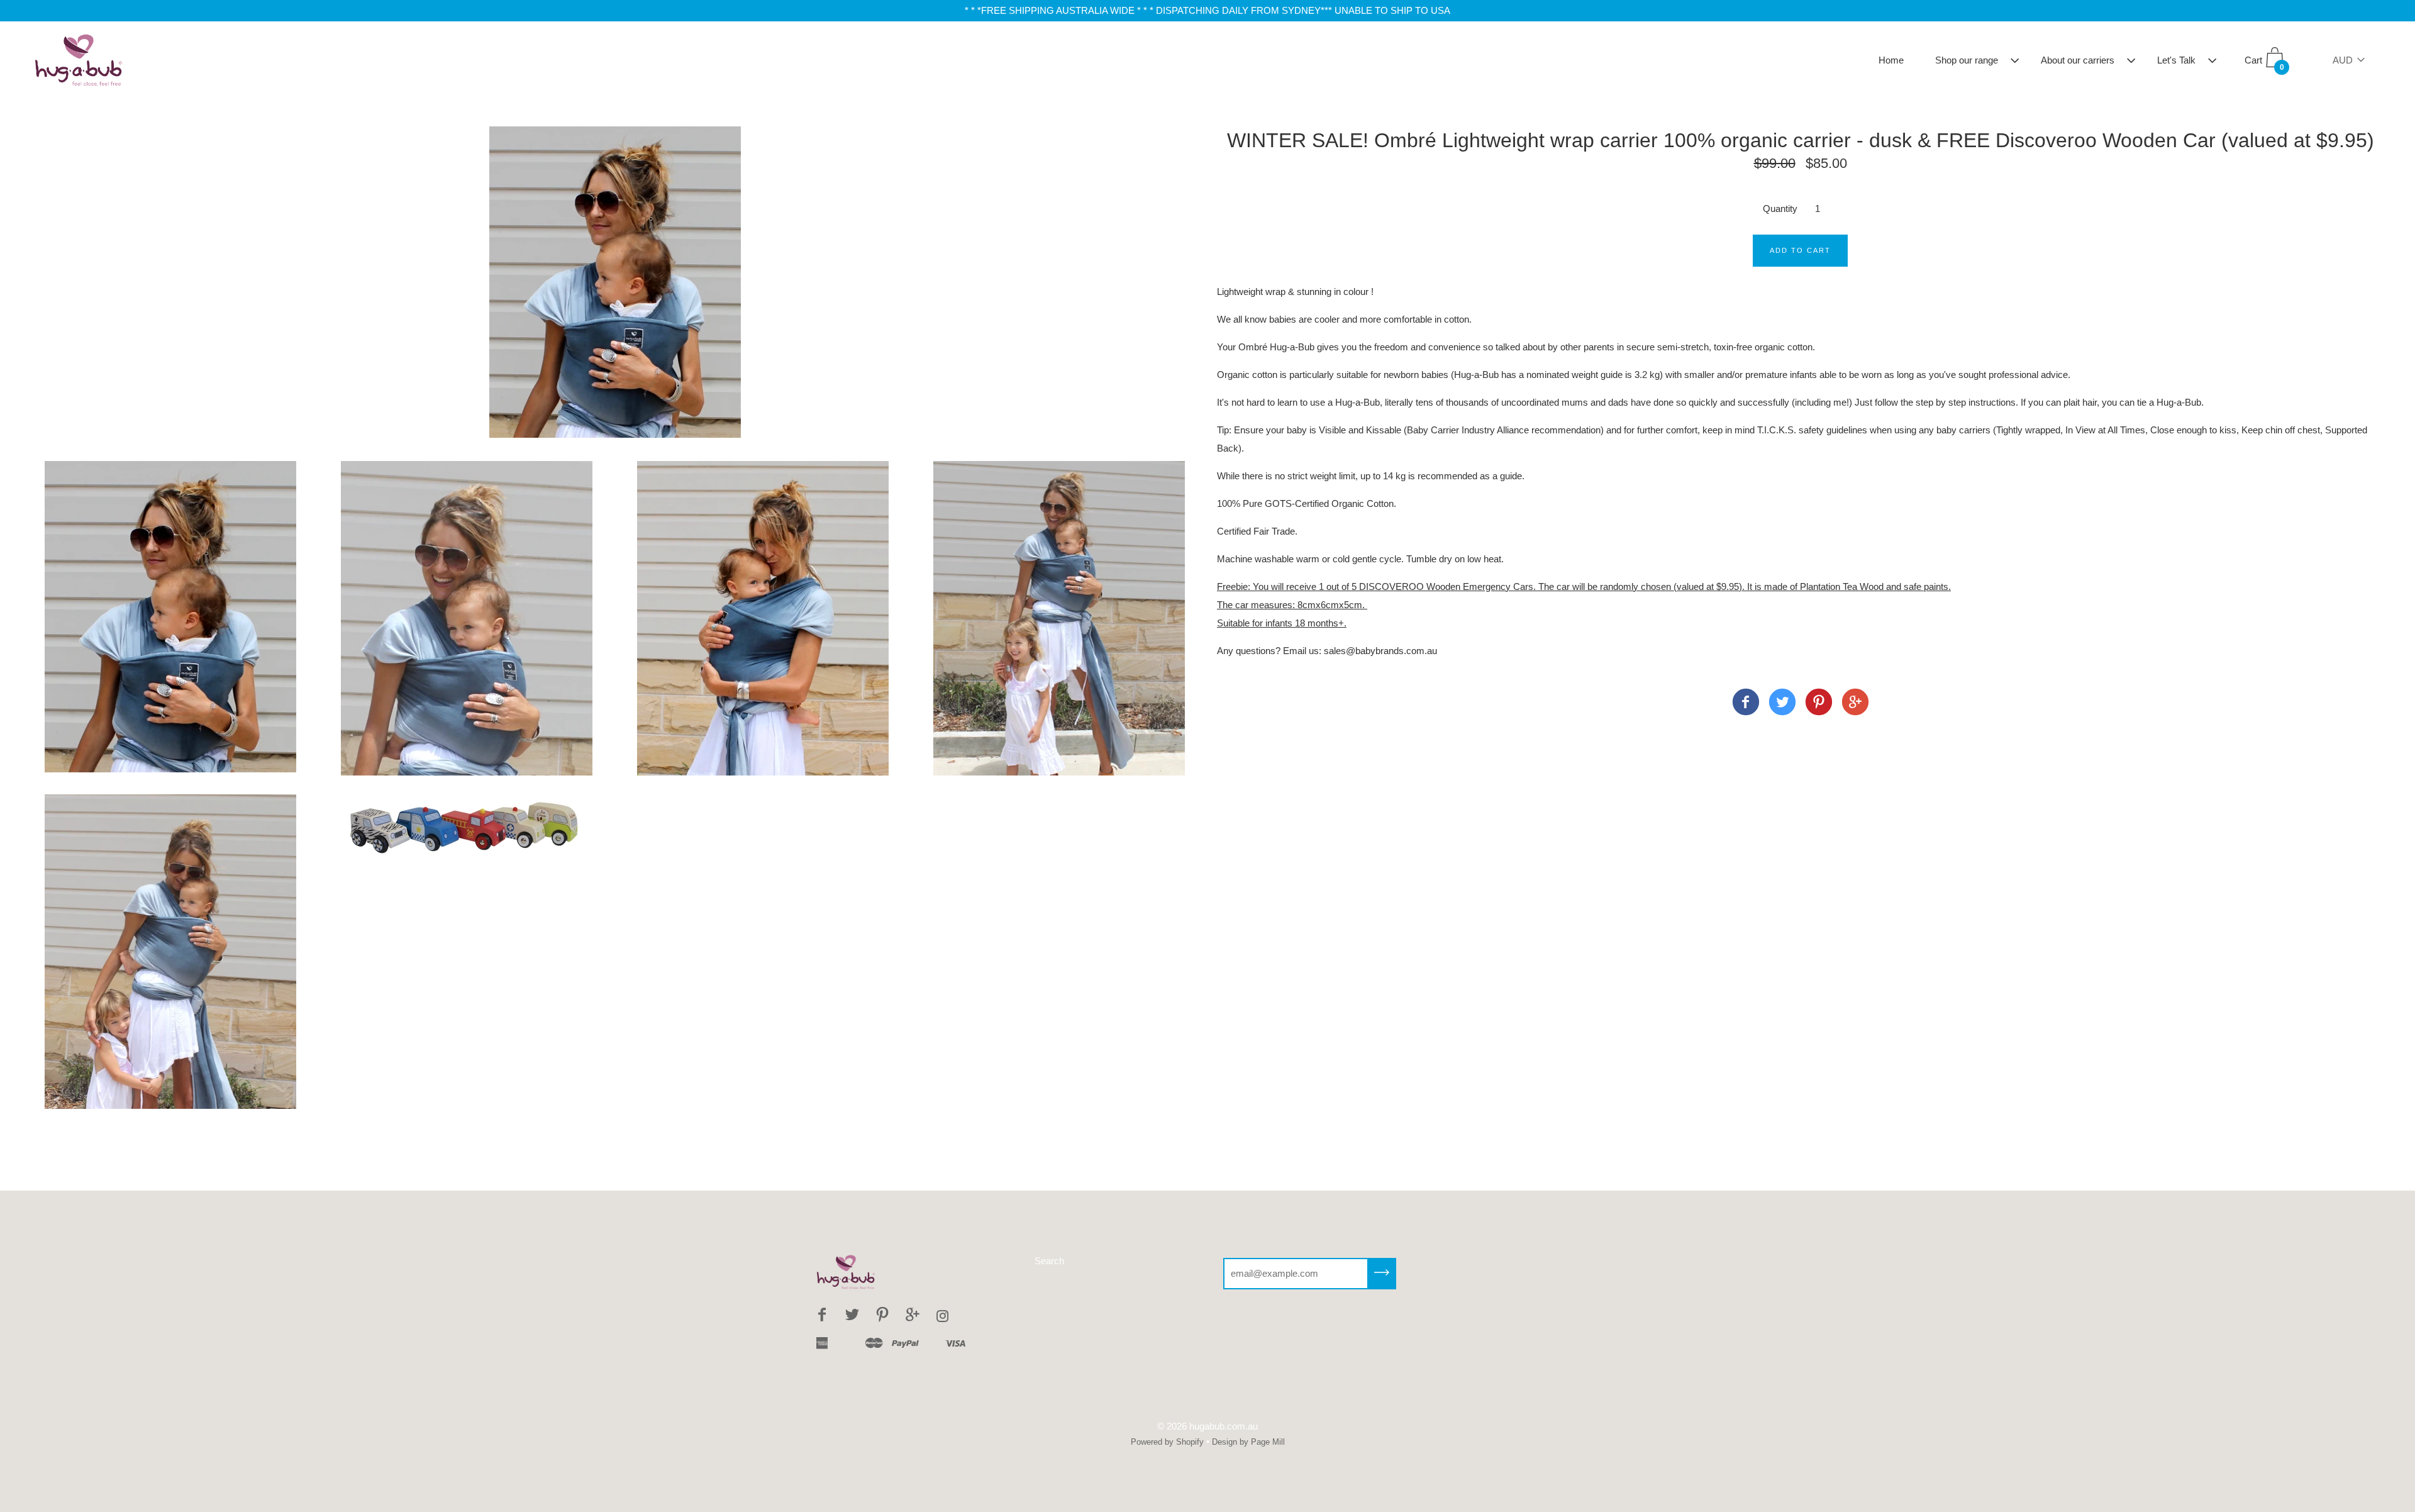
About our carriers (2078, 60)
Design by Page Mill (1248, 1442)
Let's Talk (2176, 60)
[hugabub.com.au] (1746, 704)
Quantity (1780, 208)
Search (1049, 1261)
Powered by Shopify (1167, 1442)
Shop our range (1967, 60)
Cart (2264, 64)
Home (1891, 60)
